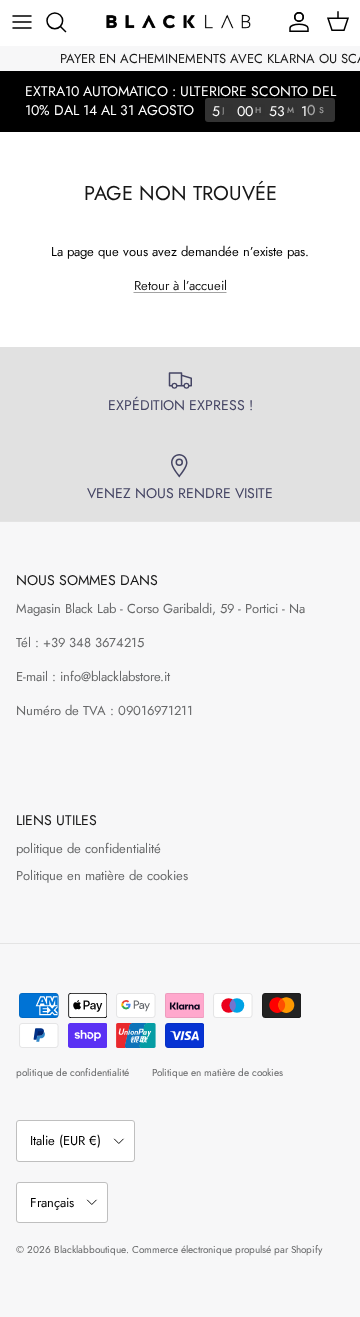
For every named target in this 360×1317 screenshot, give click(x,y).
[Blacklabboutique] (180, 22)
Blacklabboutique (90, 1249)
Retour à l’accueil (180, 285)
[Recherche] (66, 22)
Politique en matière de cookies (102, 875)
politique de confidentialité (88, 848)
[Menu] (22, 22)
